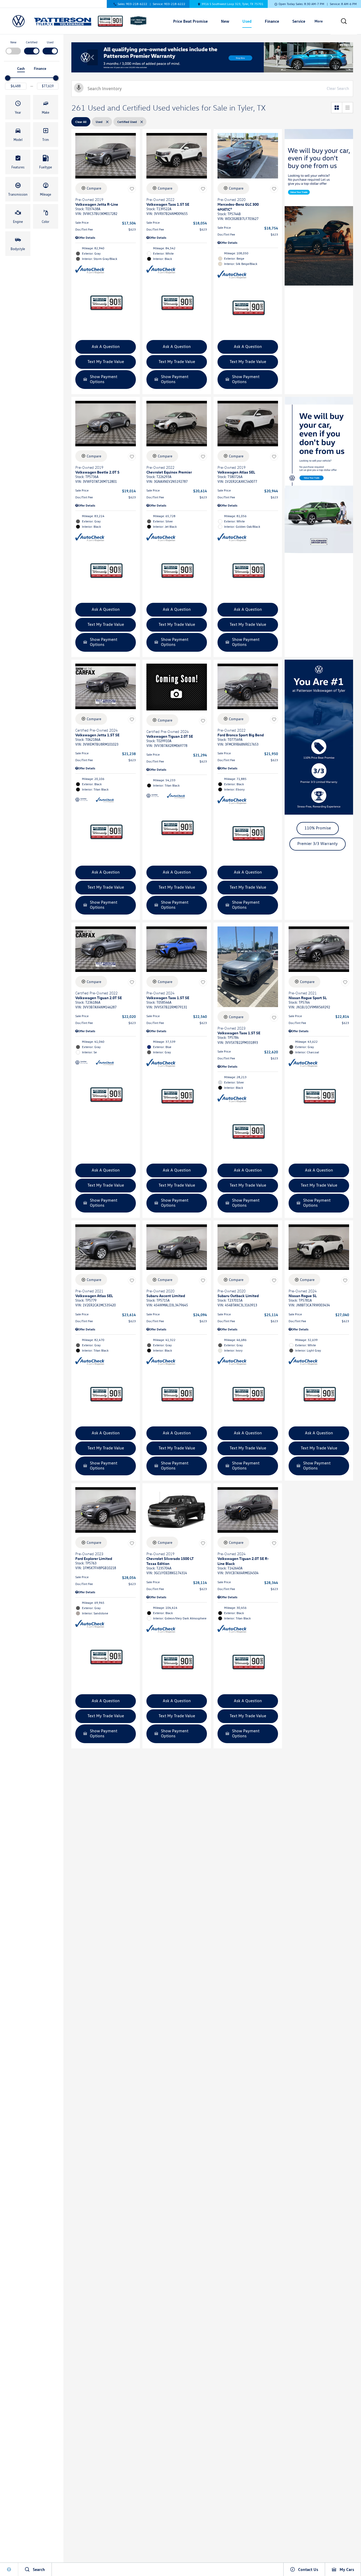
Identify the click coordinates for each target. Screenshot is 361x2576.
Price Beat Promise (190, 21)
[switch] (13, 47)
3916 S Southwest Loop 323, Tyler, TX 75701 (232, 4)
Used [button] (247, 22)
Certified (32, 42)
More (319, 22)
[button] (344, 21)
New (13, 42)
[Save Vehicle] (132, 189)
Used (50, 42)
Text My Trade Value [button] (106, 362)
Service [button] (299, 22)
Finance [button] (272, 22)
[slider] (8, 78)
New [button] (226, 22)
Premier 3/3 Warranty (318, 844)
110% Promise (318, 828)
